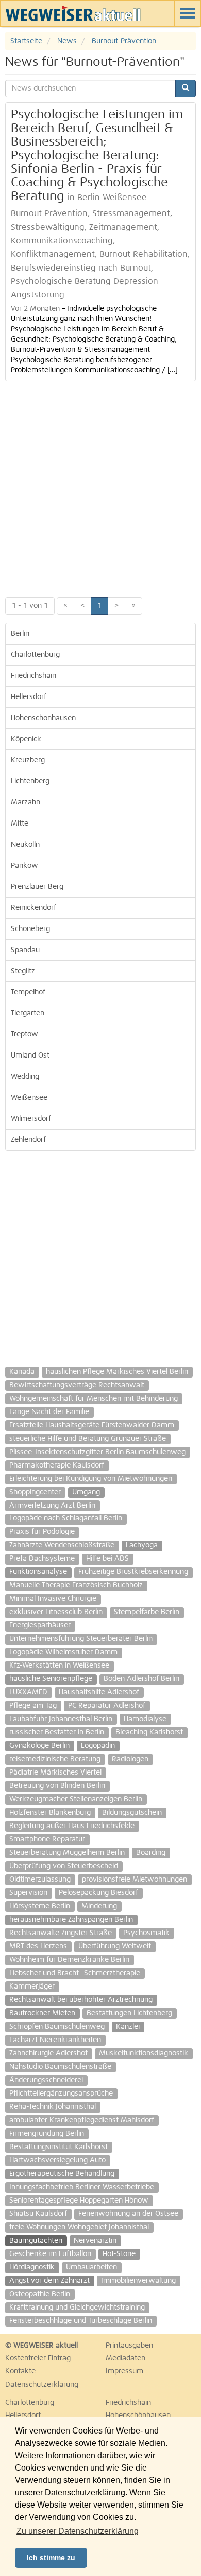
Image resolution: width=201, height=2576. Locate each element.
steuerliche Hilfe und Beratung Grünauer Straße (88, 1439)
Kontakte (20, 2371)
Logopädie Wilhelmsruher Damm (63, 1652)
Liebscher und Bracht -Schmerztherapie (75, 1973)
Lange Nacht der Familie (49, 1412)
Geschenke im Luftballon (50, 2254)
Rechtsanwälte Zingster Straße (61, 1933)
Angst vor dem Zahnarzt (49, 2281)
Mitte (20, 824)
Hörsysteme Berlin (40, 1906)
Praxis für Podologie (42, 1532)
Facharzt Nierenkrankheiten (55, 2040)
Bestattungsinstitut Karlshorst (58, 2147)
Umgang (86, 1492)
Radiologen (130, 1759)
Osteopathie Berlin (40, 2294)
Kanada (22, 1372)
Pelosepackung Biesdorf (98, 1893)
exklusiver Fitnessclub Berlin (56, 1612)
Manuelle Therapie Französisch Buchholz (76, 1585)
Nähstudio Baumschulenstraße (60, 2067)
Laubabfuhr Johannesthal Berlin (61, 1719)
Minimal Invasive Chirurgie (53, 1599)
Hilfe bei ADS (107, 1559)
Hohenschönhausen (43, 718)
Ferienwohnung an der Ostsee (128, 2214)
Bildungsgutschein (132, 1813)
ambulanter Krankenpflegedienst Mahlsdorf (82, 2120)
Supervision (28, 1893)
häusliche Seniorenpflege (51, 1679)
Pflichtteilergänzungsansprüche (61, 2094)
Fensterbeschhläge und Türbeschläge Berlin (81, 2321)
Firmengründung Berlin (47, 2134)
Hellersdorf (29, 697)
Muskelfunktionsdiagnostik (144, 2053)
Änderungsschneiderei (46, 2080)
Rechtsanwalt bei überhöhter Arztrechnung (81, 2000)
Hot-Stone (119, 2254)
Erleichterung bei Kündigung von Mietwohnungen (91, 1479)
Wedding (25, 1077)
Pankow (24, 866)
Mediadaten (125, 2358)
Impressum (124, 2371)
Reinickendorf (33, 908)
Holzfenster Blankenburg (50, 1813)
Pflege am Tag (33, 1706)
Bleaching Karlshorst (149, 1732)
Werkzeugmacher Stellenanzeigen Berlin (76, 1799)
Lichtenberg (30, 781)
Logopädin (98, 1746)
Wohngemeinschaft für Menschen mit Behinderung (94, 1399)
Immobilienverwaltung (138, 2281)
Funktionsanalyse (38, 1572)
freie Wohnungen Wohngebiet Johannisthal (79, 2227)
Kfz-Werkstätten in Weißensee (59, 1666)
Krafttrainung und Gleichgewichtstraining (77, 2307)
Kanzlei (128, 2027)
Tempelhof (28, 992)
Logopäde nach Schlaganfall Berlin (66, 1518)
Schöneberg (30, 929)
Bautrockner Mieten (42, 2013)
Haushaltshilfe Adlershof (99, 1692)
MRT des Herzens (38, 1946)
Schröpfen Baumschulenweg (57, 2027)
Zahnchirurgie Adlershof (48, 2053)
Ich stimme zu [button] (51, 2557)
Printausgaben (129, 2346)
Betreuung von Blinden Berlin (57, 1786)
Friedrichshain (33, 676)
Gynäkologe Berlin (39, 1746)
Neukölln (25, 845)
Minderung (99, 1906)
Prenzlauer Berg (37, 887)
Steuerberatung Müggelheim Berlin (67, 1853)
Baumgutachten (36, 2241)
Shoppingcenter (35, 1492)
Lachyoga (142, 1545)
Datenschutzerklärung (42, 2385)
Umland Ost (30, 1056)
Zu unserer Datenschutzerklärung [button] (78, 2531)
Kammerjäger (32, 1987)
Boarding (151, 1853)
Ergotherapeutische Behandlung (62, 2174)
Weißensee (29, 1098)
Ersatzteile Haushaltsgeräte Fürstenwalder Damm (92, 1425)
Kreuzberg (28, 760)
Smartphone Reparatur (47, 1839)
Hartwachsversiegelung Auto (57, 2160)
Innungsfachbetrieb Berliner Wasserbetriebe (82, 2187)
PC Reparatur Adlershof (107, 1706)
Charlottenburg (35, 655)
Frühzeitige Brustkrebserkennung (133, 1572)
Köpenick (26, 739)
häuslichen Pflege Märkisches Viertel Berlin (117, 1372)
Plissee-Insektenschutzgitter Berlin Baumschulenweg (97, 1452)
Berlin (20, 634)
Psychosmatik (146, 1933)
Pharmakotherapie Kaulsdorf (57, 1465)
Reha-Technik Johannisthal (53, 2107)
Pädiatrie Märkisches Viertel (55, 1773)
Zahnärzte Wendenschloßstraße (62, 1545)
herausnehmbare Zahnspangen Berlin (71, 1920)
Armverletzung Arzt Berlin (52, 1506)
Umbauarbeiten (91, 2267)
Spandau (25, 950)
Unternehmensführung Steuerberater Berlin (81, 1639)
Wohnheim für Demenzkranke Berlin (69, 1960)
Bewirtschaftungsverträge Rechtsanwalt (77, 1385)
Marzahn (26, 802)
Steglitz (23, 971)
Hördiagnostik (32, 2267)
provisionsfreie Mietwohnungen (135, 1880)
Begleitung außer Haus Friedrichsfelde (72, 1826)
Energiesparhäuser (40, 1625)
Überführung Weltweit (115, 1946)
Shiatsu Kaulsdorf (38, 2214)
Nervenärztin (95, 2241)
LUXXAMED (28, 1692)
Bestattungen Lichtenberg (129, 2013)
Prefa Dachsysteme (42, 1559)
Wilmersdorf (31, 1119)
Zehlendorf (28, 1140)
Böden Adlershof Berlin (141, 1679)
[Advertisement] (100, 487)
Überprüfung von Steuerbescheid (64, 1866)
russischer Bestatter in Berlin (57, 1732)
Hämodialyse (145, 1719)
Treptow (24, 1034)
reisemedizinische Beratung (55, 1759)
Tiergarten (28, 1013)
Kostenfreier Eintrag (38, 2358)
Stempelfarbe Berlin (147, 1612)
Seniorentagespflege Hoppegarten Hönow (79, 2201)
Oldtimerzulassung (40, 1880)
